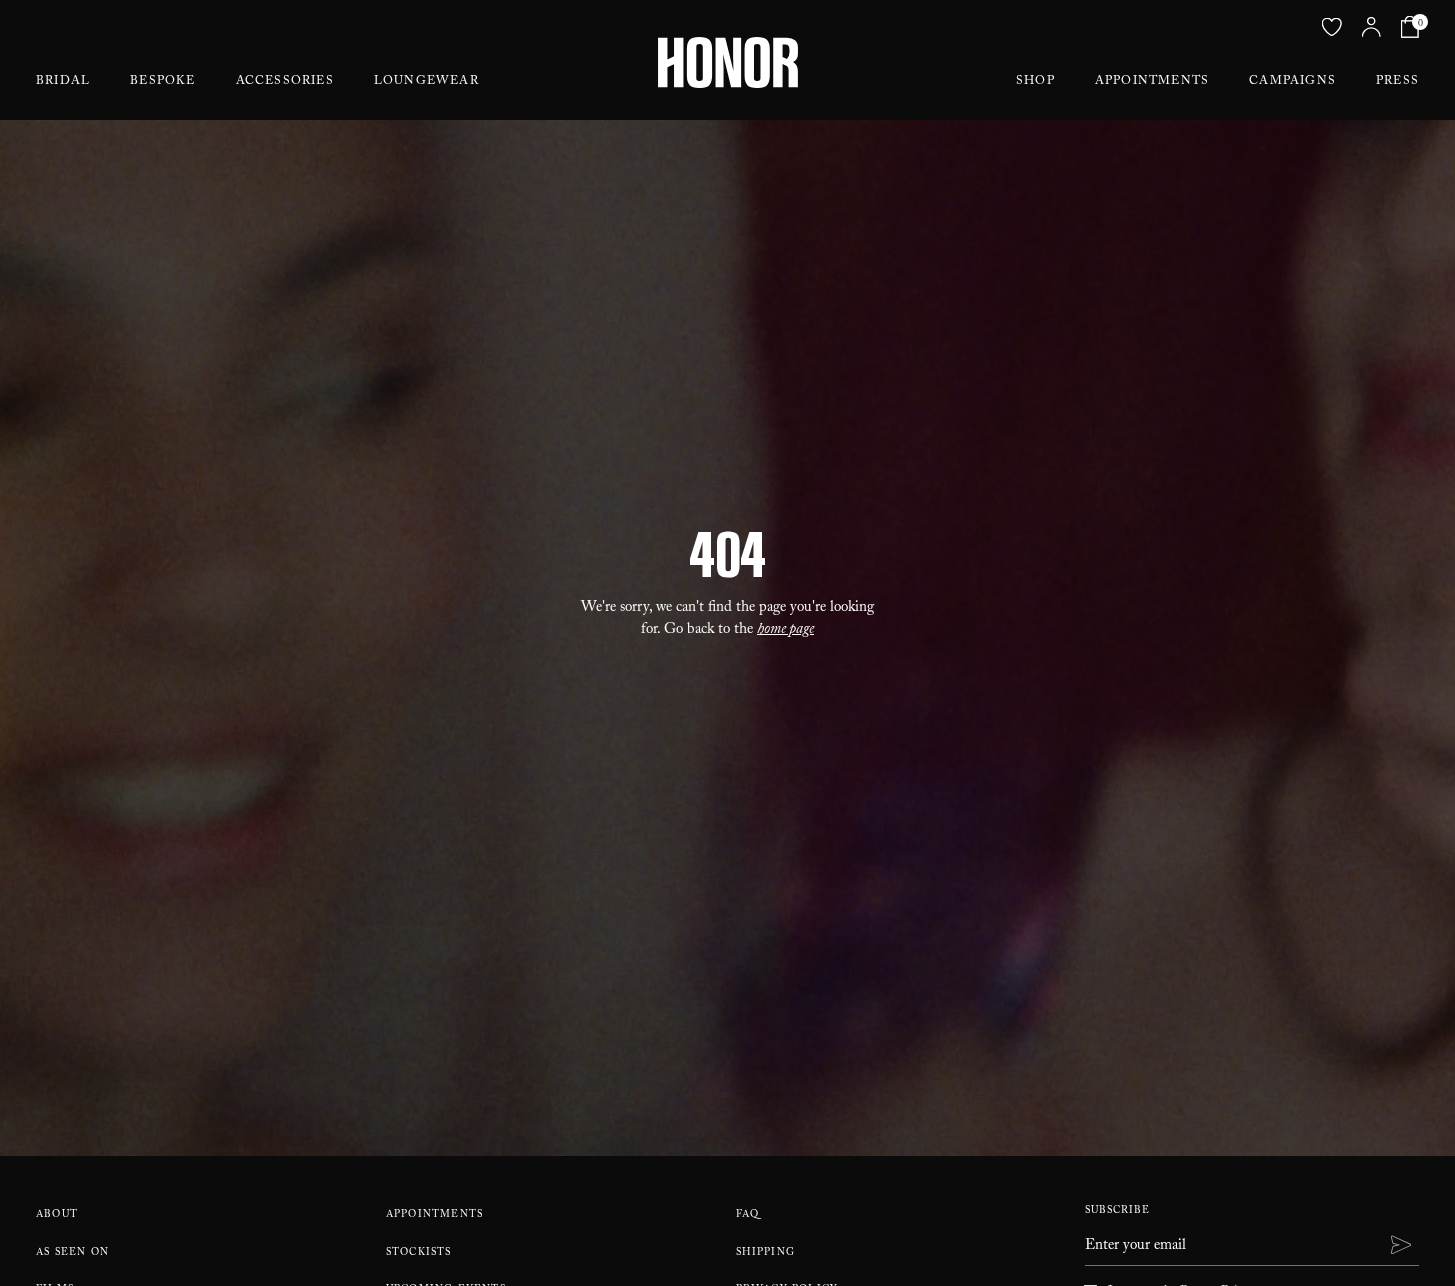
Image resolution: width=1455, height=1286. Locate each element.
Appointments (1152, 82)
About (57, 1215)
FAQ (748, 1215)
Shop (1035, 82)
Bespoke (162, 82)
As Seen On (72, 1253)
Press (1397, 82)
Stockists (419, 1253)
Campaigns (1292, 82)
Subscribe (1117, 1211)
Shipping (766, 1253)
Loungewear (426, 82)
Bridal (63, 82)
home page (785, 631)
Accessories (285, 82)
